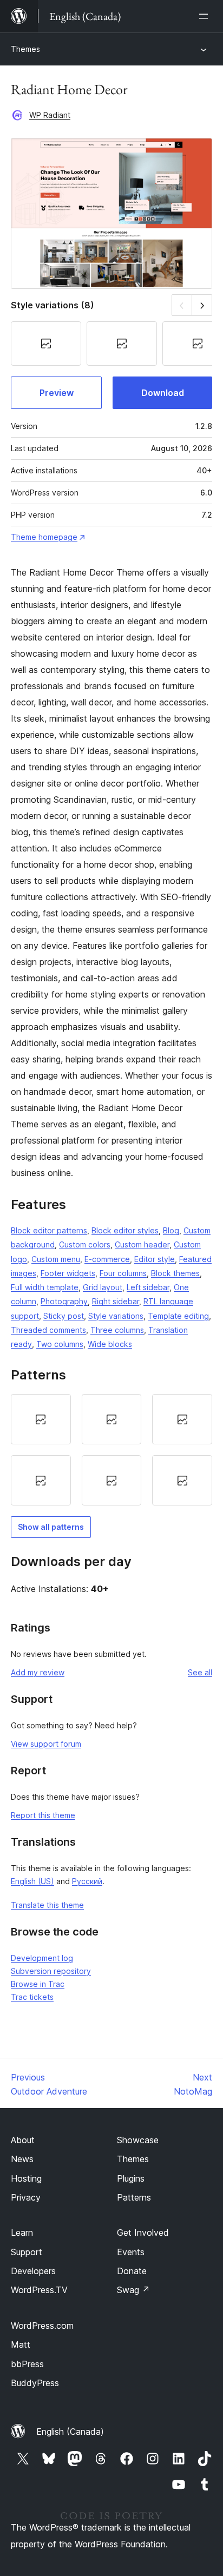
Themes (25, 49)
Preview (57, 393)
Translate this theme (47, 1905)
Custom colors (85, 1244)
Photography (64, 1301)
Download (163, 393)
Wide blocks (110, 1344)
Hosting (26, 2178)
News (22, 2159)
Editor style (155, 1259)
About (23, 2140)
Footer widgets (68, 1273)
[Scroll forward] (202, 305)
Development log (42, 1958)
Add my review (38, 1672)
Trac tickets (32, 1997)
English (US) (32, 1881)
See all (200, 1672)
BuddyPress (35, 2383)
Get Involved (143, 2232)
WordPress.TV (39, 2290)
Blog (171, 1230)
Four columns (123, 1273)
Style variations (116, 1316)
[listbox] (111, 1450)
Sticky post (64, 1316)
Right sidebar (116, 1301)
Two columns (60, 1344)
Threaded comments (48, 1330)
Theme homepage (44, 537)
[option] (41, 1419)
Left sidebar (148, 1287)
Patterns (134, 2197)
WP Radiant (50, 115)
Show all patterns (51, 1527)
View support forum (46, 1744)
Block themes (175, 1273)
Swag (133, 2290)
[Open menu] (206, 16)
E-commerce (107, 1259)
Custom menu (56, 1259)
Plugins (131, 2178)
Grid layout (103, 1287)
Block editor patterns (49, 1230)
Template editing (178, 1316)
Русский (87, 1881)
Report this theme (43, 1815)
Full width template (45, 1287)
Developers (33, 2271)
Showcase (138, 2140)
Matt (21, 2344)
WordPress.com (42, 2326)
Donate (132, 2271)
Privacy (26, 2197)
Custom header (142, 1244)
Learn (22, 2232)
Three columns (117, 1330)
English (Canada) (70, 2432)
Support (27, 2252)
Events (131, 2252)
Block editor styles (125, 1230)
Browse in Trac (38, 1984)
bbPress (27, 2364)
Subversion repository (51, 1971)
